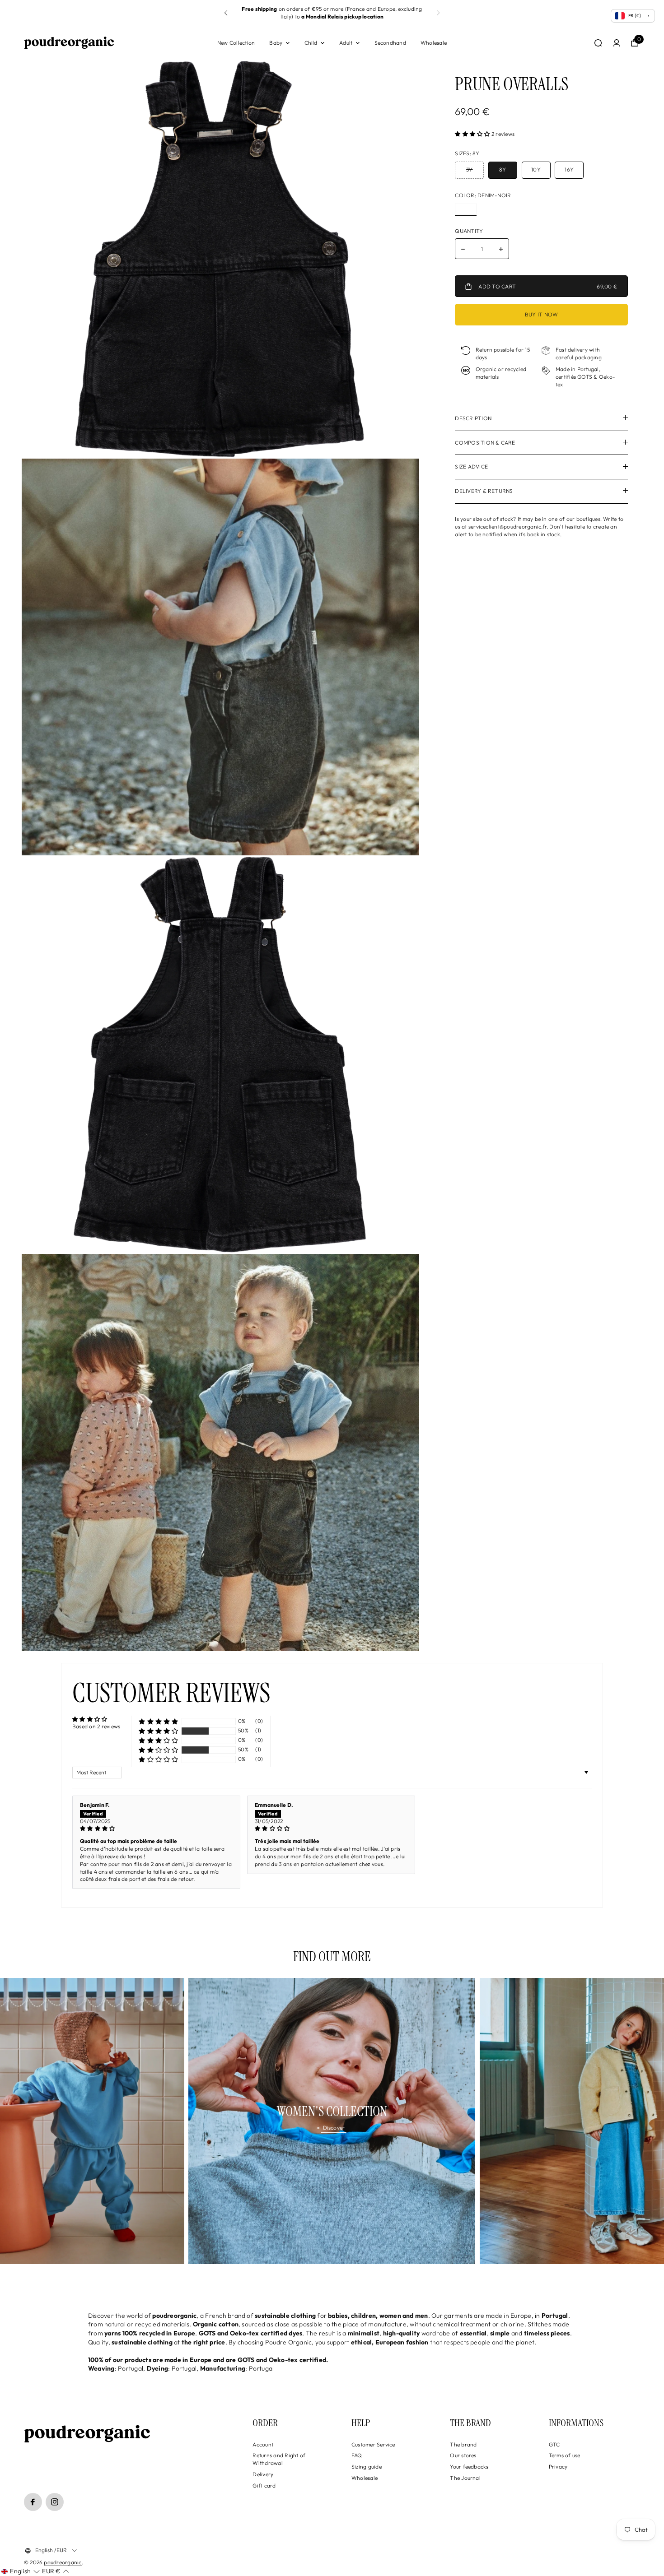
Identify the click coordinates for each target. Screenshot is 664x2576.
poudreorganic (63, 2562)
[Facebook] (33, 2502)
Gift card (264, 2485)
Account (263, 2444)
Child (311, 43)
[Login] (617, 43)
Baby (276, 43)
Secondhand (390, 43)
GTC (554, 2444)
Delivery (263, 2474)
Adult (346, 43)
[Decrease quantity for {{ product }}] (463, 249)
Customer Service (373, 2444)
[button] (226, 13)
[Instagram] (55, 2502)
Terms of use (565, 2455)
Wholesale (434, 43)
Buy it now (541, 314)
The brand (463, 2444)
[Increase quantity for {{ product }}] (501, 249)
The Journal (465, 2478)
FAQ (357, 2455)
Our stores (463, 2455)
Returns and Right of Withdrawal (279, 2459)
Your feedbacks (469, 2467)
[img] (156, 1829)
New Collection (236, 43)
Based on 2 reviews (96, 1726)
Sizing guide (367, 2467)
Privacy (558, 2467)
